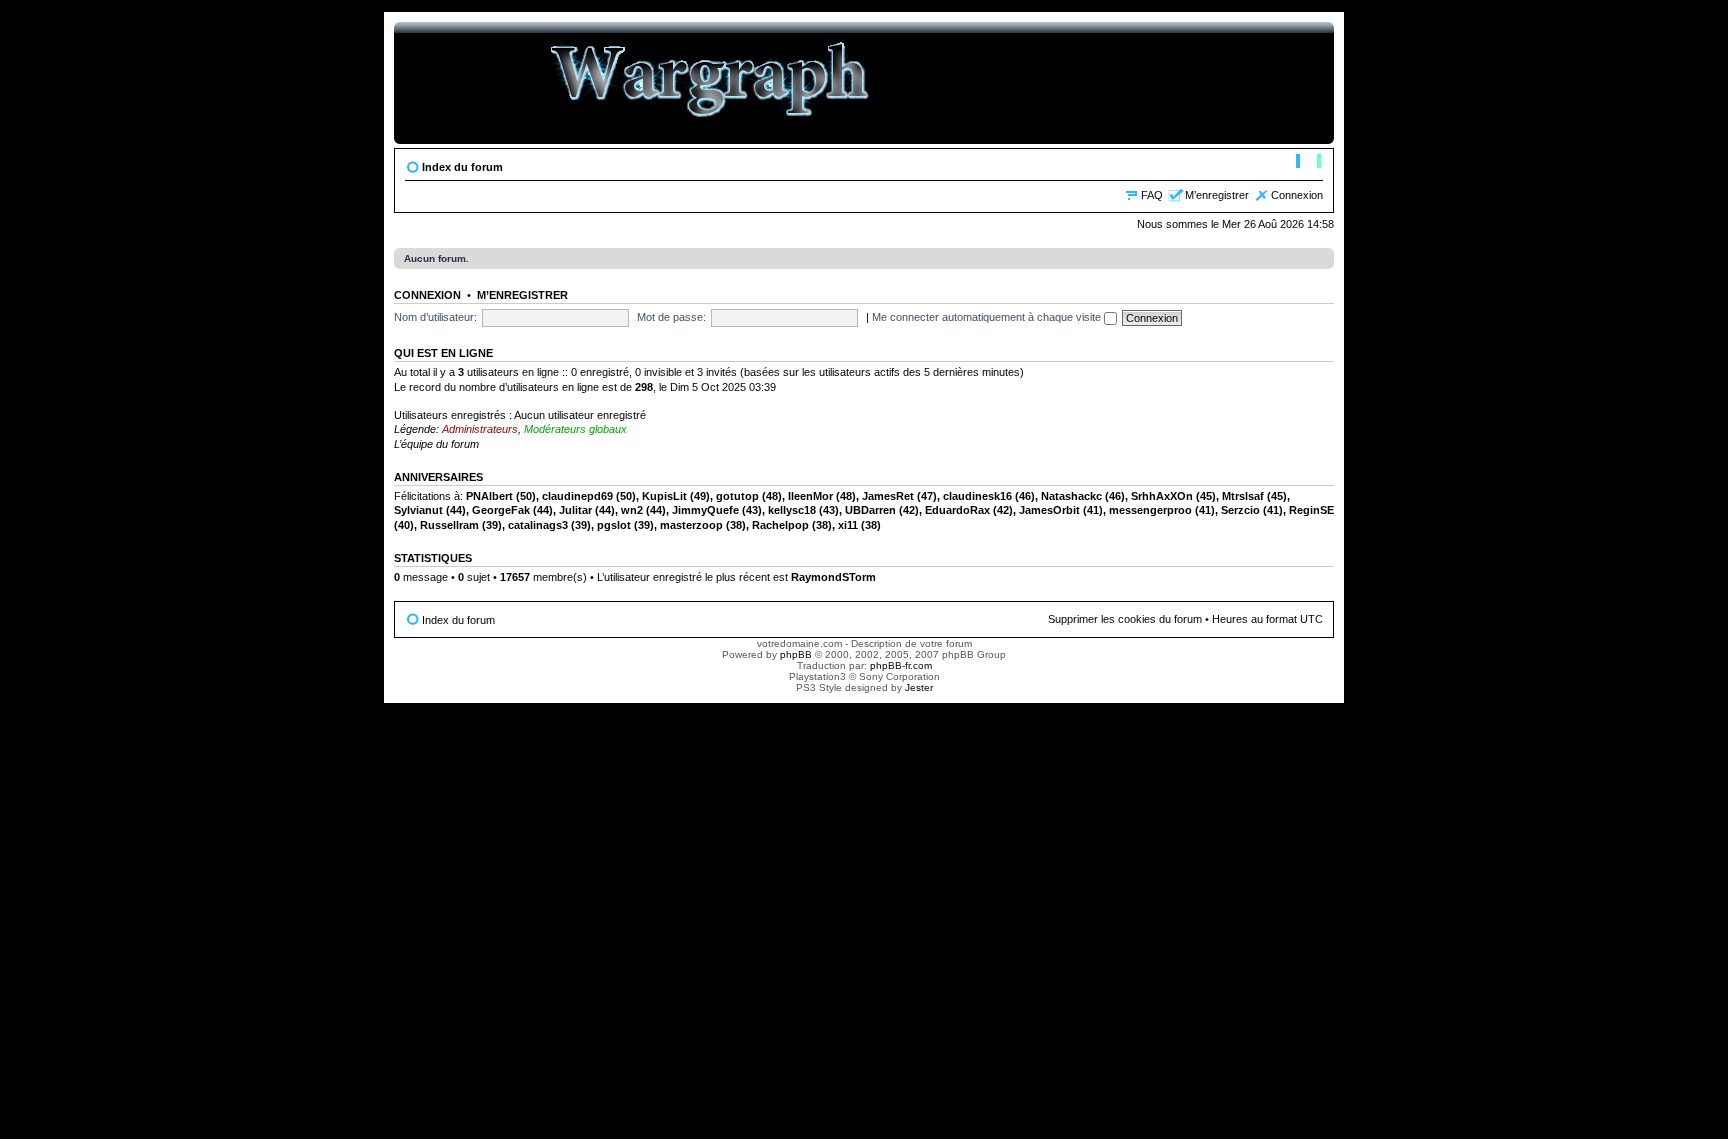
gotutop (737, 496)
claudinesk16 (977, 496)
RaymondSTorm (833, 577)
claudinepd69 (577, 496)
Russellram (449, 525)
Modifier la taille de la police (1308, 163)
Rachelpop (780, 525)
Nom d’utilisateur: (435, 317)
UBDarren (870, 510)
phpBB (796, 654)
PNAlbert (489, 496)
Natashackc (1071, 496)
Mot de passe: (671, 317)
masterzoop (691, 525)
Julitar (575, 510)
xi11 (848, 525)
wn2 (632, 510)
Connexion (1297, 195)
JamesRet (888, 496)
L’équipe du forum (436, 444)
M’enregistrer (1217, 195)
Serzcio (1240, 510)
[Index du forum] (710, 83)
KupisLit (664, 496)
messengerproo (1150, 510)
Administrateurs (480, 429)
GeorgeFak (501, 510)
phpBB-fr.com (901, 665)
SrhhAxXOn (1162, 496)
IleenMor (810, 496)
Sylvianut (418, 510)
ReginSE (1311, 510)
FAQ (1152, 195)
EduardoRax (957, 510)
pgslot (614, 525)
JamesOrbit (1049, 510)
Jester (919, 687)
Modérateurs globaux (575, 429)
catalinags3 (538, 525)
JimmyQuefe (705, 510)
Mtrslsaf (1243, 496)
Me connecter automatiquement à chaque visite (988, 317)
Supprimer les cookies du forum (1125, 619)
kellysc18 (792, 510)
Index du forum (462, 167)
